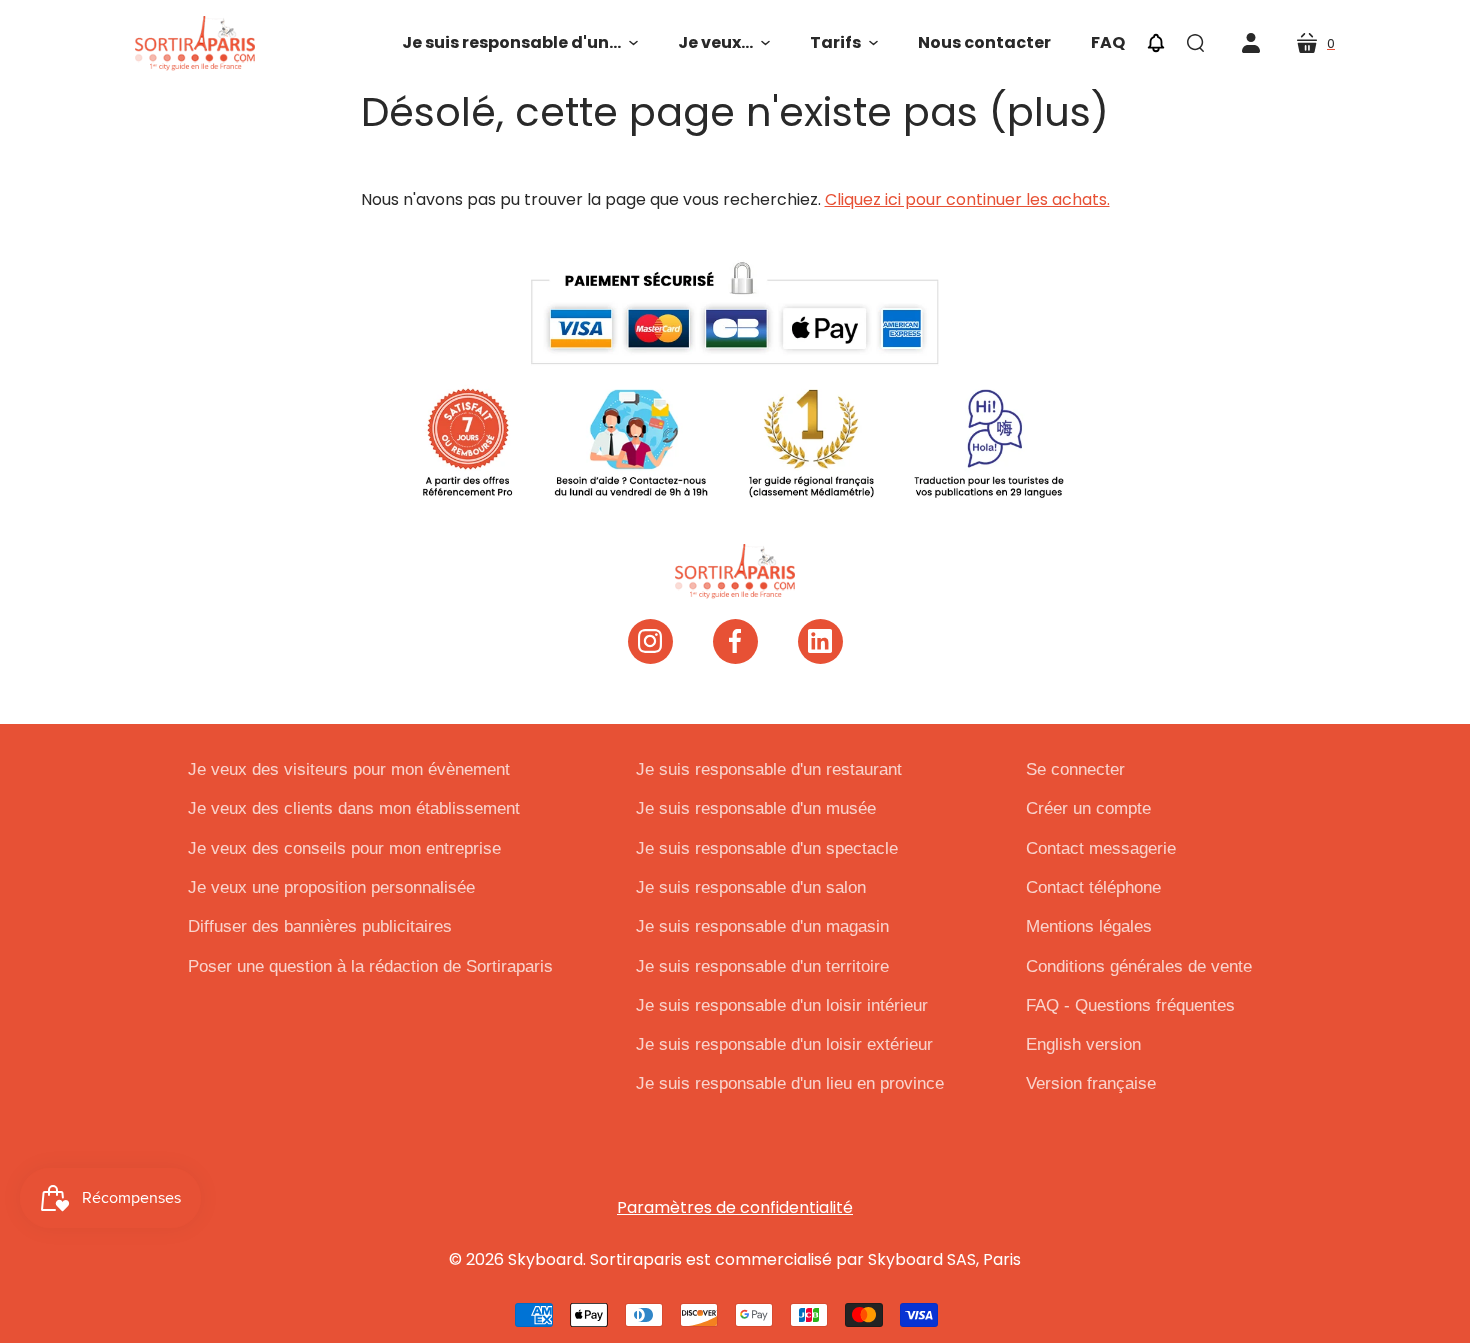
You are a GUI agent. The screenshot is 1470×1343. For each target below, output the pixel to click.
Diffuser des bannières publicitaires (320, 926)
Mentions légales (1089, 926)
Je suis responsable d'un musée (756, 808)
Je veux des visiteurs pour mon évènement (349, 769)
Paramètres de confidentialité (735, 1207)
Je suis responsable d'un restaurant (769, 769)
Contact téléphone (1093, 887)
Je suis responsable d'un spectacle (767, 848)
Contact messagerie (1101, 848)
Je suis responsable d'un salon (751, 887)
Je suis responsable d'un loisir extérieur (784, 1044)
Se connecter (1075, 769)
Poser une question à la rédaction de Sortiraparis (370, 966)
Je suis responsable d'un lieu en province (790, 1083)
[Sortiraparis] (195, 43)
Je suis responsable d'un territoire (762, 966)
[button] (520, 43)
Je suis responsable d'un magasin (762, 926)
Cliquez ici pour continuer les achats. (967, 199)
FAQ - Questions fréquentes (1130, 1005)
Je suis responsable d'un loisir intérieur (782, 1005)
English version (1083, 1044)
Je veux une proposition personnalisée (331, 887)
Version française (1091, 1083)
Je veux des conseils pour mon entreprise (344, 848)
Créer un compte (1088, 808)
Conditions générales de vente (1139, 966)
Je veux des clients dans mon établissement (354, 808)
